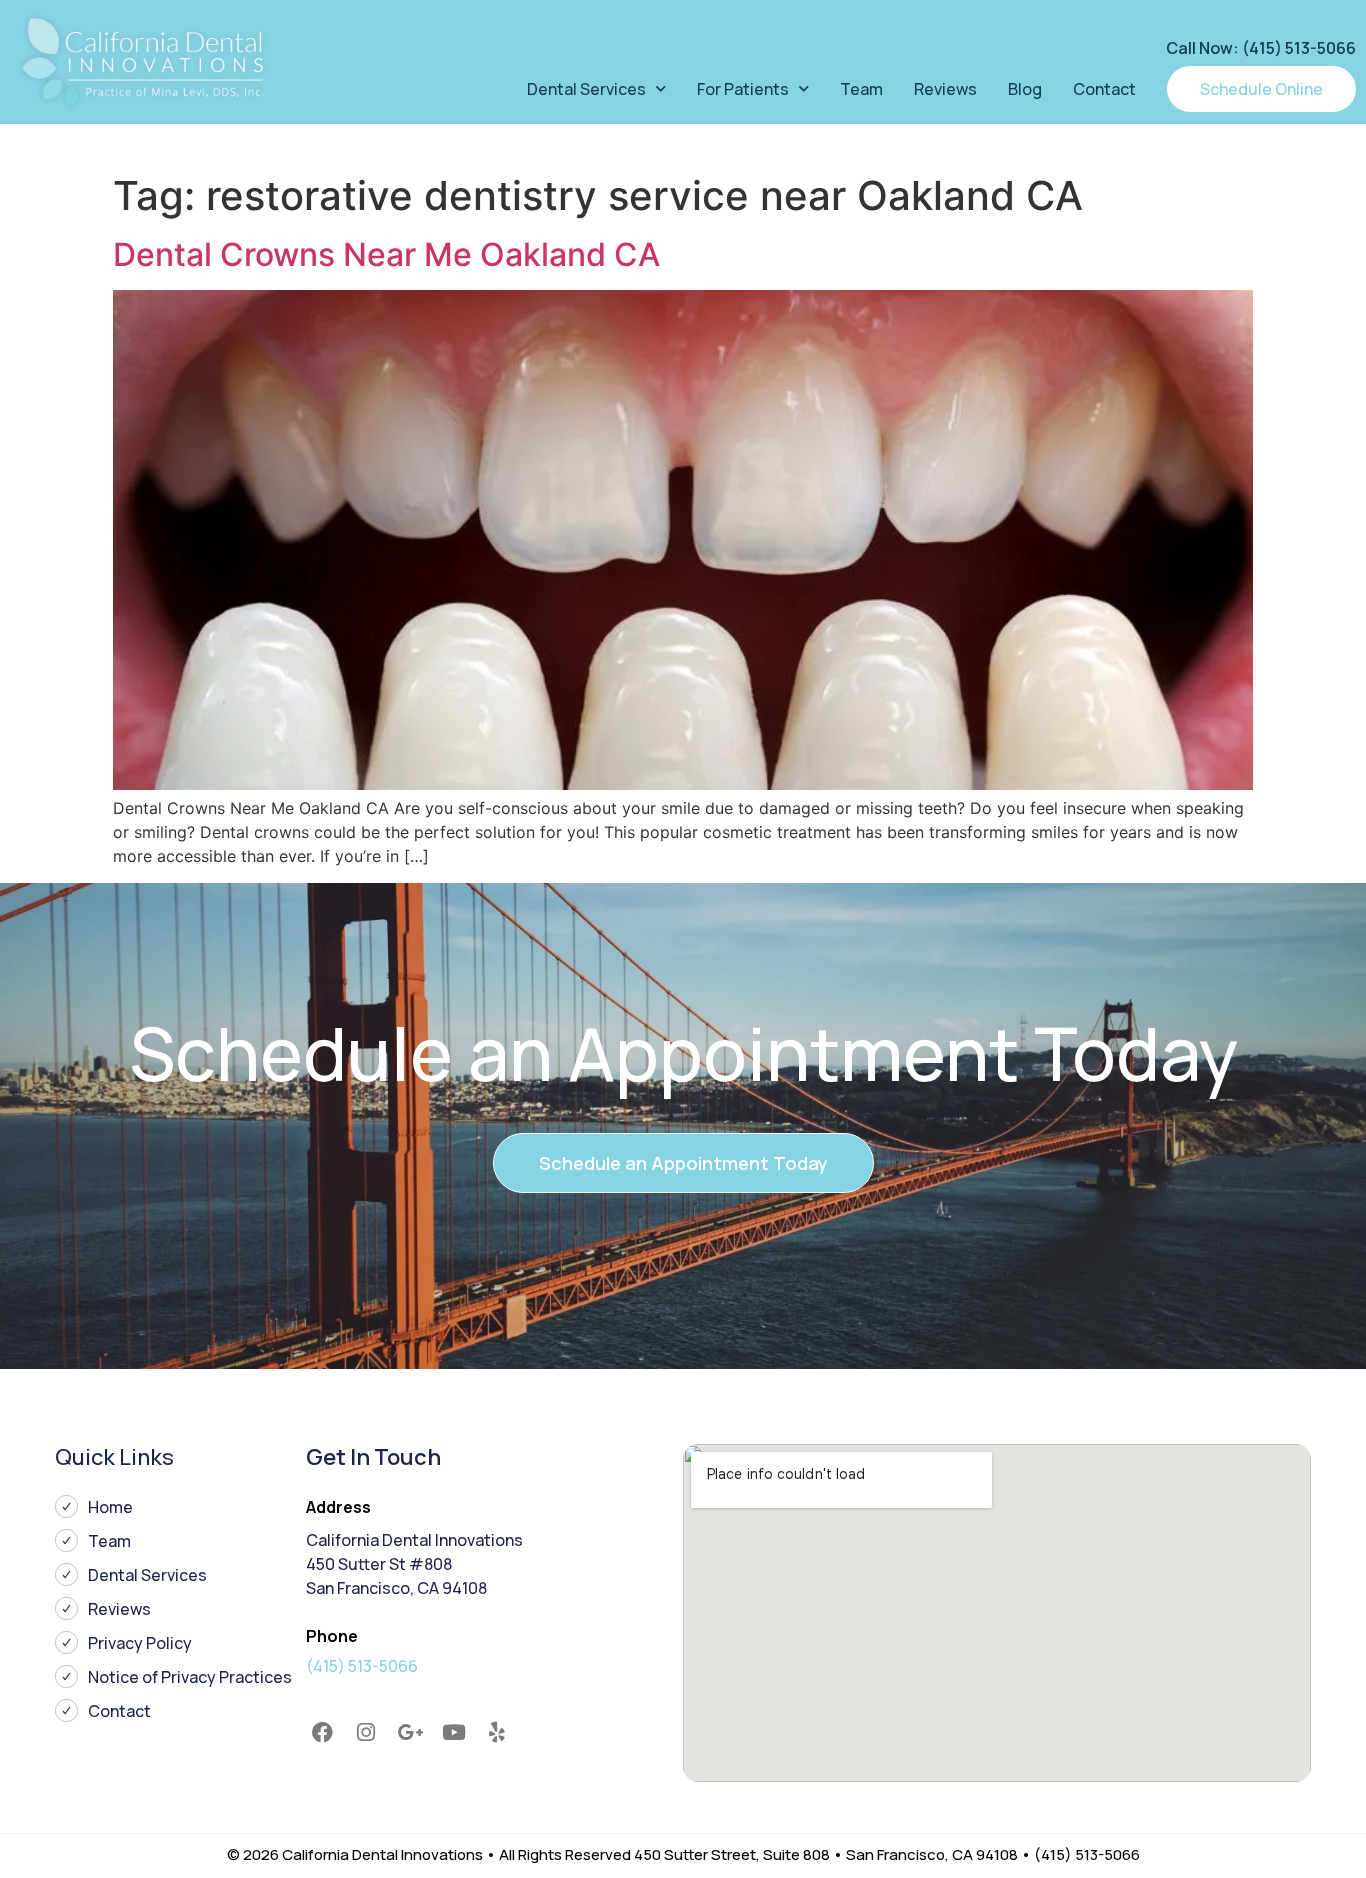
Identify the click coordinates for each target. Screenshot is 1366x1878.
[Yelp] (497, 1733)
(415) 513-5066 (362, 1666)
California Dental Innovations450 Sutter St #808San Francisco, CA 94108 (414, 1564)
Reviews (945, 89)
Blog (1025, 89)
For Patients (743, 89)
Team (861, 89)
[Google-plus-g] (410, 1733)
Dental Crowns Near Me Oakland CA (386, 254)
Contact (1104, 89)
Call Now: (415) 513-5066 (1261, 48)
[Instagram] (367, 1733)
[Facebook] (323, 1733)
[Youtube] (454, 1733)
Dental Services (586, 89)
